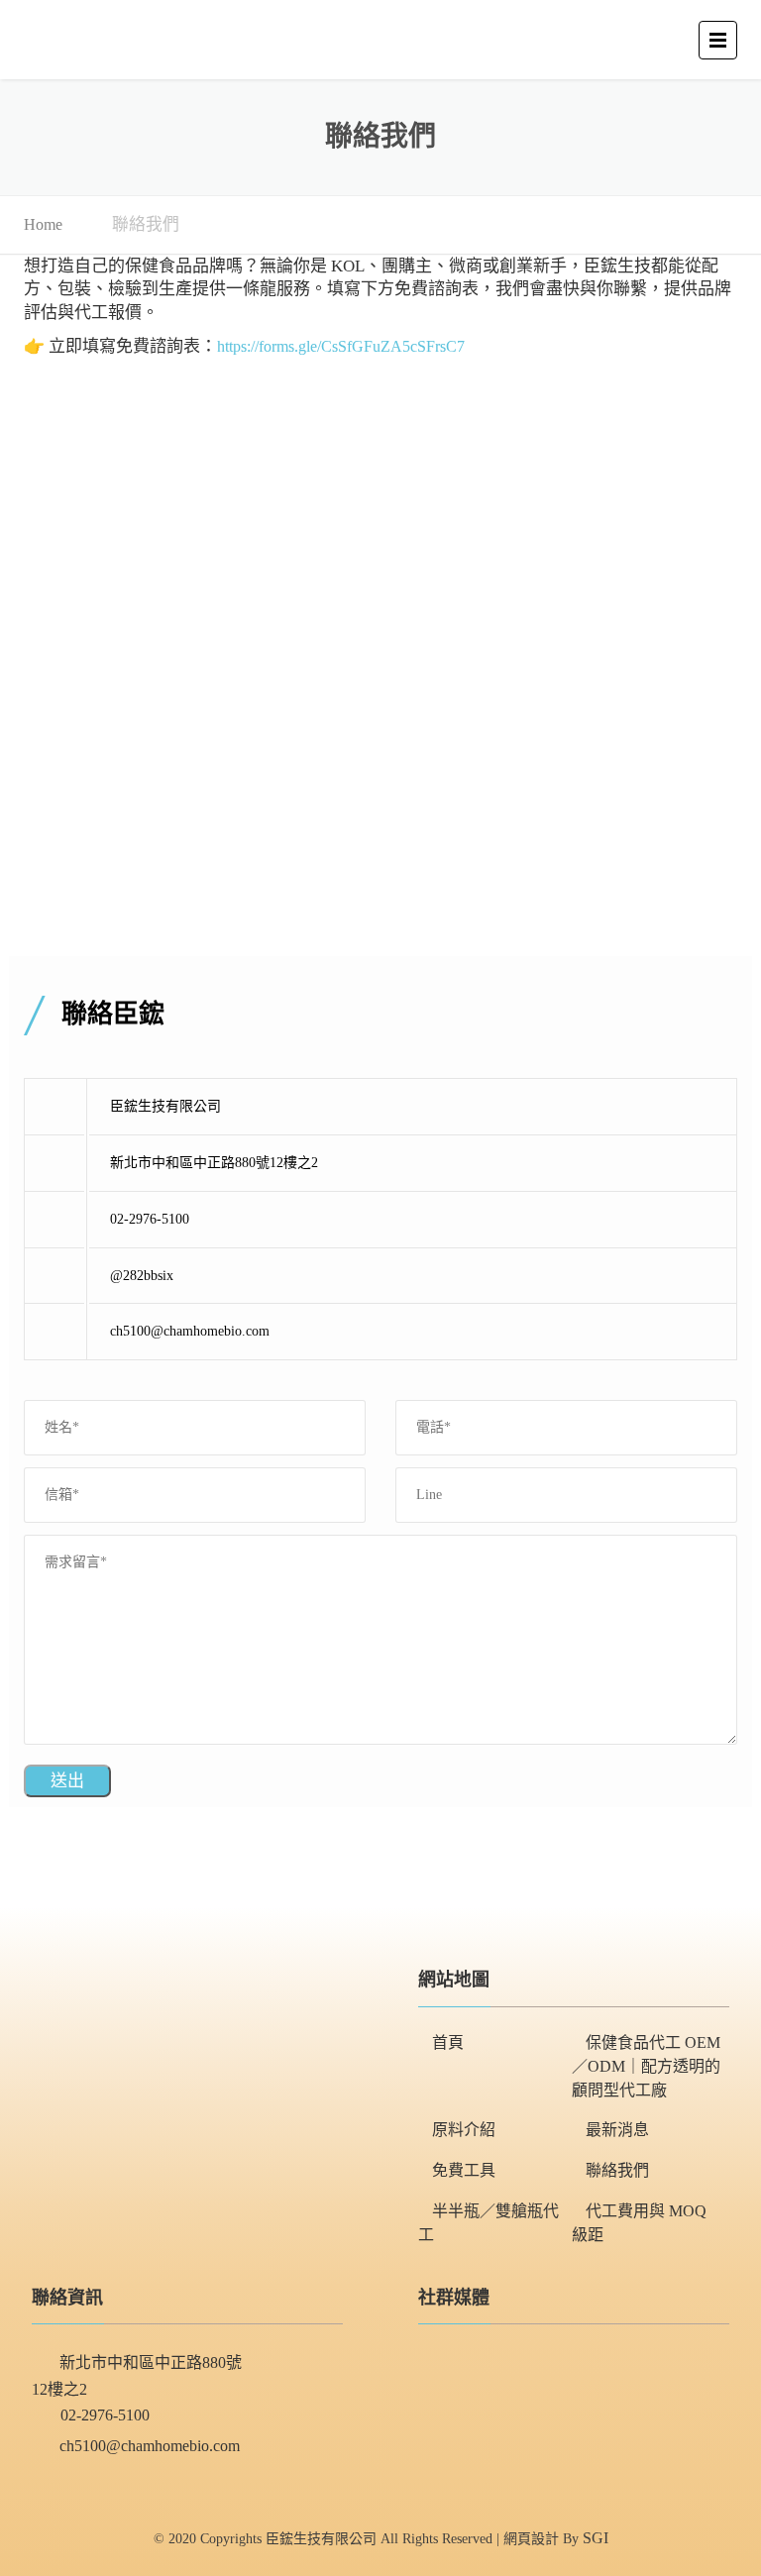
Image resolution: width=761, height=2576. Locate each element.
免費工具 (464, 2170)
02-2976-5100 (105, 2415)
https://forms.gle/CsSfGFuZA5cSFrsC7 (341, 346)
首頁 (448, 2042)
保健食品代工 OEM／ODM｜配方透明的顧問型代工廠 (646, 2066)
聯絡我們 (617, 2170)
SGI (596, 2538)
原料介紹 (464, 2130)
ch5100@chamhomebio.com (150, 2446)
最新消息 (617, 2130)
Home (43, 224)
